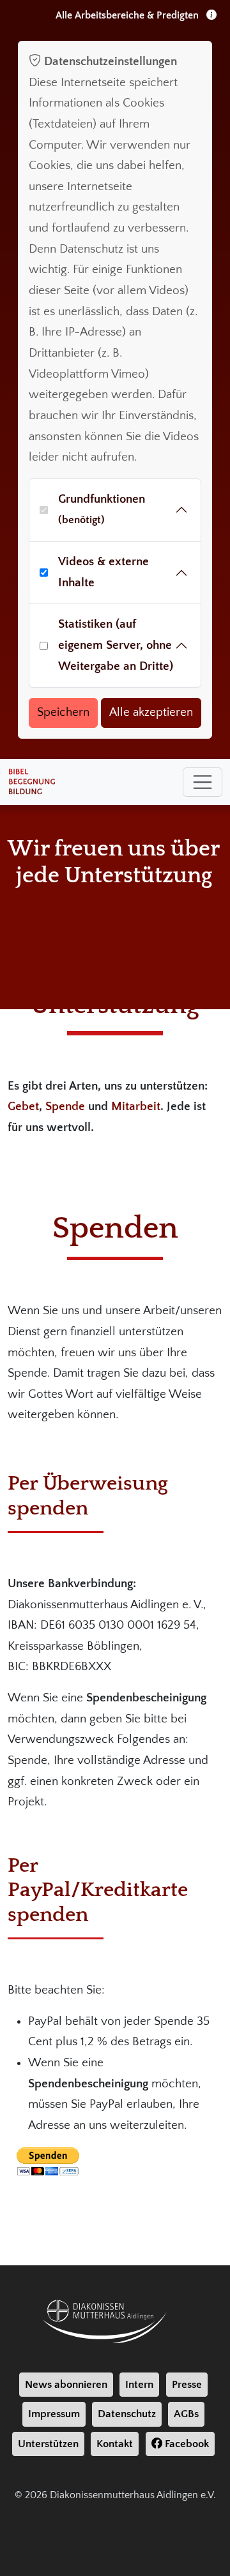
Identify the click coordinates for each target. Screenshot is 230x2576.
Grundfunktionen (102, 509)
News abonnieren (66, 2385)
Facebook (186, 2444)
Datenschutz (127, 2414)
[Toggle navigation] (203, 782)
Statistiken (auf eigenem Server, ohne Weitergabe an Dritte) (116, 645)
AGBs (186, 2414)
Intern (139, 2385)
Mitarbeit (136, 1107)
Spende (65, 1107)
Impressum (54, 2414)
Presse (187, 2385)
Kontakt (115, 2444)
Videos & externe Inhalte (103, 572)
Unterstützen (48, 2444)
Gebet (23, 1107)
